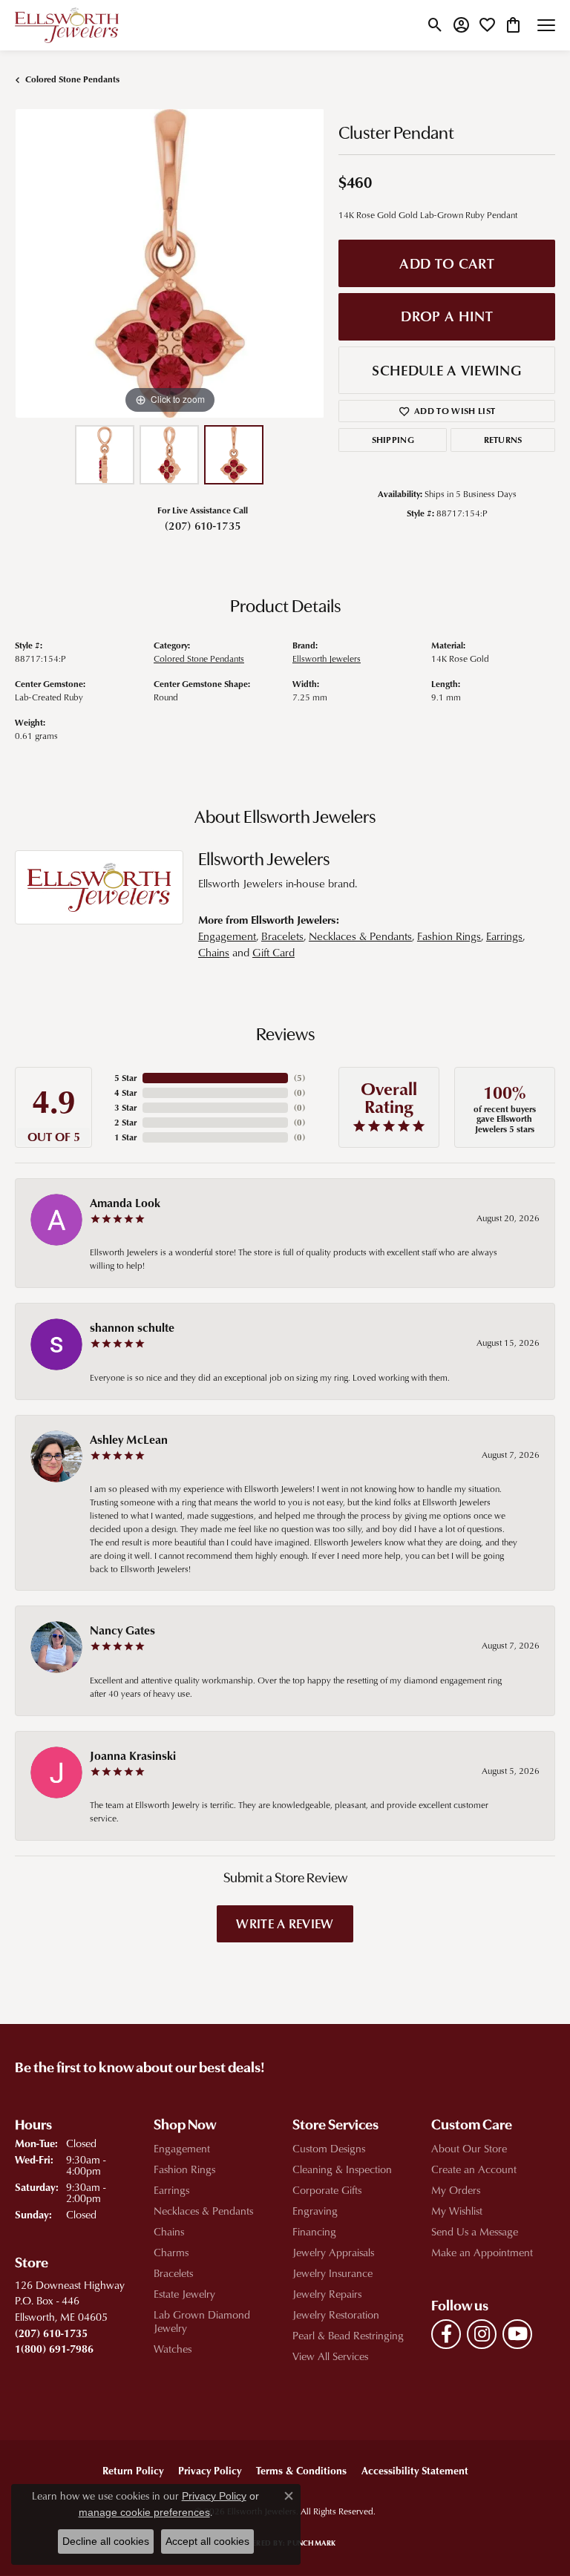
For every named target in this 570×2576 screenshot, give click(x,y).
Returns (503, 440)
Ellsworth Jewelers (327, 658)
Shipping (393, 440)
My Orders (456, 2190)
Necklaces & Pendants (360, 936)
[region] (169, 263)
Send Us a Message (475, 2231)
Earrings (504, 936)
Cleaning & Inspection (342, 2169)
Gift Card (273, 952)
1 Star (125, 1137)
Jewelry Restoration (336, 2314)
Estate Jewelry (184, 2294)
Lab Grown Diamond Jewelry (202, 2321)
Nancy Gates (122, 1630)
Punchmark (311, 2543)
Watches (173, 2349)
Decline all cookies (106, 2541)
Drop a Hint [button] (447, 316)
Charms (171, 2252)
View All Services (330, 2356)
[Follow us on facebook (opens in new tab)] (446, 2334)
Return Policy (133, 2470)
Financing (314, 2231)
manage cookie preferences (144, 2512)
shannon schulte (132, 1327)
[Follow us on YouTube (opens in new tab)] (517, 2334)
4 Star (125, 1092)
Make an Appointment (482, 2252)
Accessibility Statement (415, 2470)
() (299, 1078)
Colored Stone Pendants (72, 79)
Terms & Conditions (301, 2470)
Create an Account (474, 2169)
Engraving (315, 2211)
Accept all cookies (207, 2541)
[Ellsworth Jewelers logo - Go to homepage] (67, 25)
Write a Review (285, 1923)
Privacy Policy (210, 2470)
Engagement (227, 936)
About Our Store (469, 2148)
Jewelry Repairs (327, 2294)
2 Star (125, 1122)
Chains (214, 952)
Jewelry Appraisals (333, 2252)
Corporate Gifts (327, 2190)
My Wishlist (457, 2211)
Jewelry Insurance (332, 2273)
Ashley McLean (129, 1439)
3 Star (125, 1107)
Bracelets (282, 936)
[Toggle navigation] (546, 25)
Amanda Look (125, 1203)
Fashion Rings (449, 936)
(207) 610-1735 (203, 525)
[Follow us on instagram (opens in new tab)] (482, 2334)
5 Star (125, 1078)
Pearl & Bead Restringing (348, 2335)
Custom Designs (329, 2148)
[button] (435, 25)
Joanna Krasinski (133, 1755)
